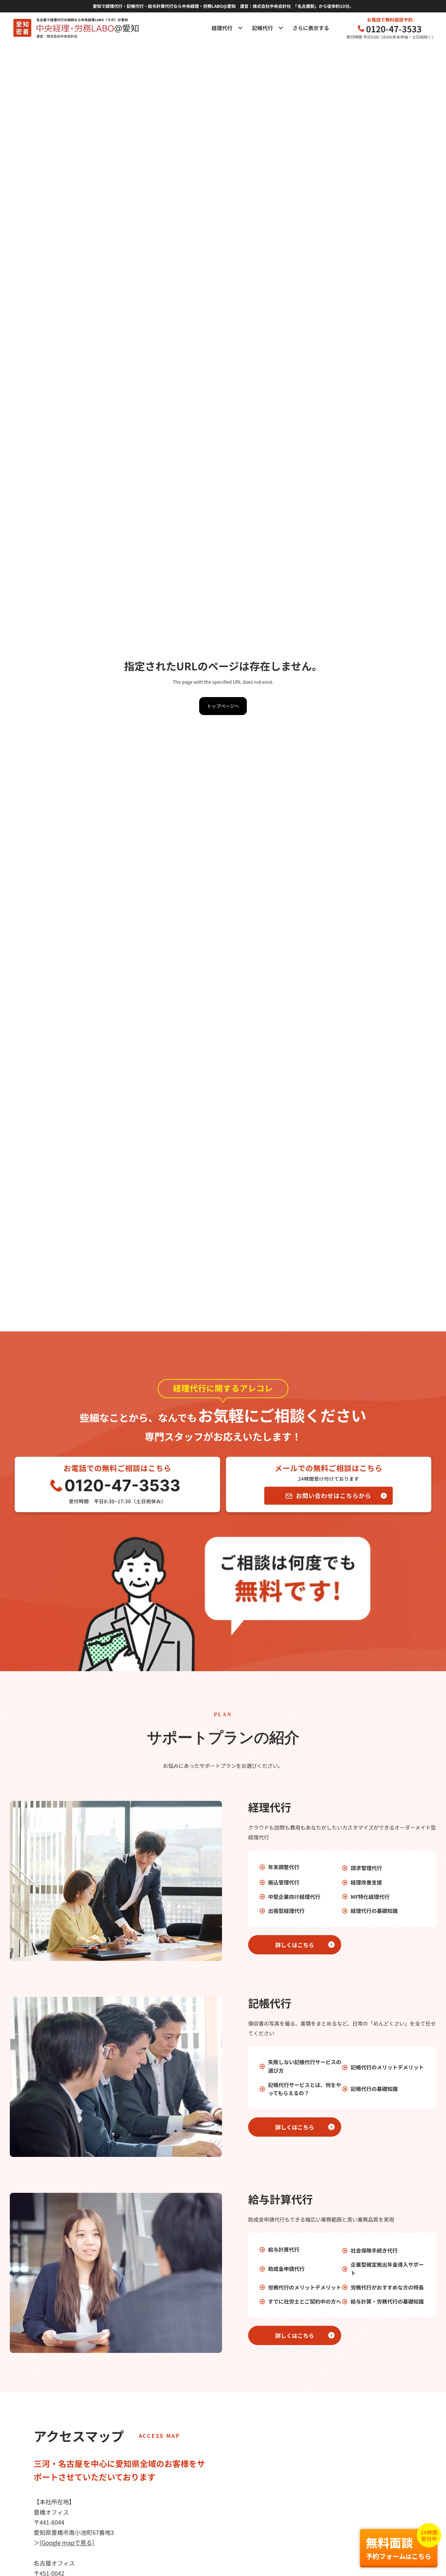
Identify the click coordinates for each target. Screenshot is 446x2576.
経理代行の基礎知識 (374, 1911)
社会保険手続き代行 (374, 2250)
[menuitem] (314, 28)
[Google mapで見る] (67, 2542)
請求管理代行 (366, 1868)
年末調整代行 (284, 1867)
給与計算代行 (284, 2249)
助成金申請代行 (286, 2269)
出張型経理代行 (286, 1911)
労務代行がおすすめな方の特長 (387, 2287)
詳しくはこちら (295, 1945)
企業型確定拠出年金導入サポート (387, 2269)
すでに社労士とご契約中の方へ (305, 2301)
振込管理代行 (284, 1882)
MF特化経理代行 (370, 1897)
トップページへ (223, 706)
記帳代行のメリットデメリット (387, 2067)
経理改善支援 (366, 1882)
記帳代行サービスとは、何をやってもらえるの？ (305, 2089)
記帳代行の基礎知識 (374, 2089)
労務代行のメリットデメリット (305, 2287)
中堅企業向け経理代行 (294, 1897)
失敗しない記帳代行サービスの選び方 (305, 2066)
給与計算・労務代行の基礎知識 (387, 2301)
